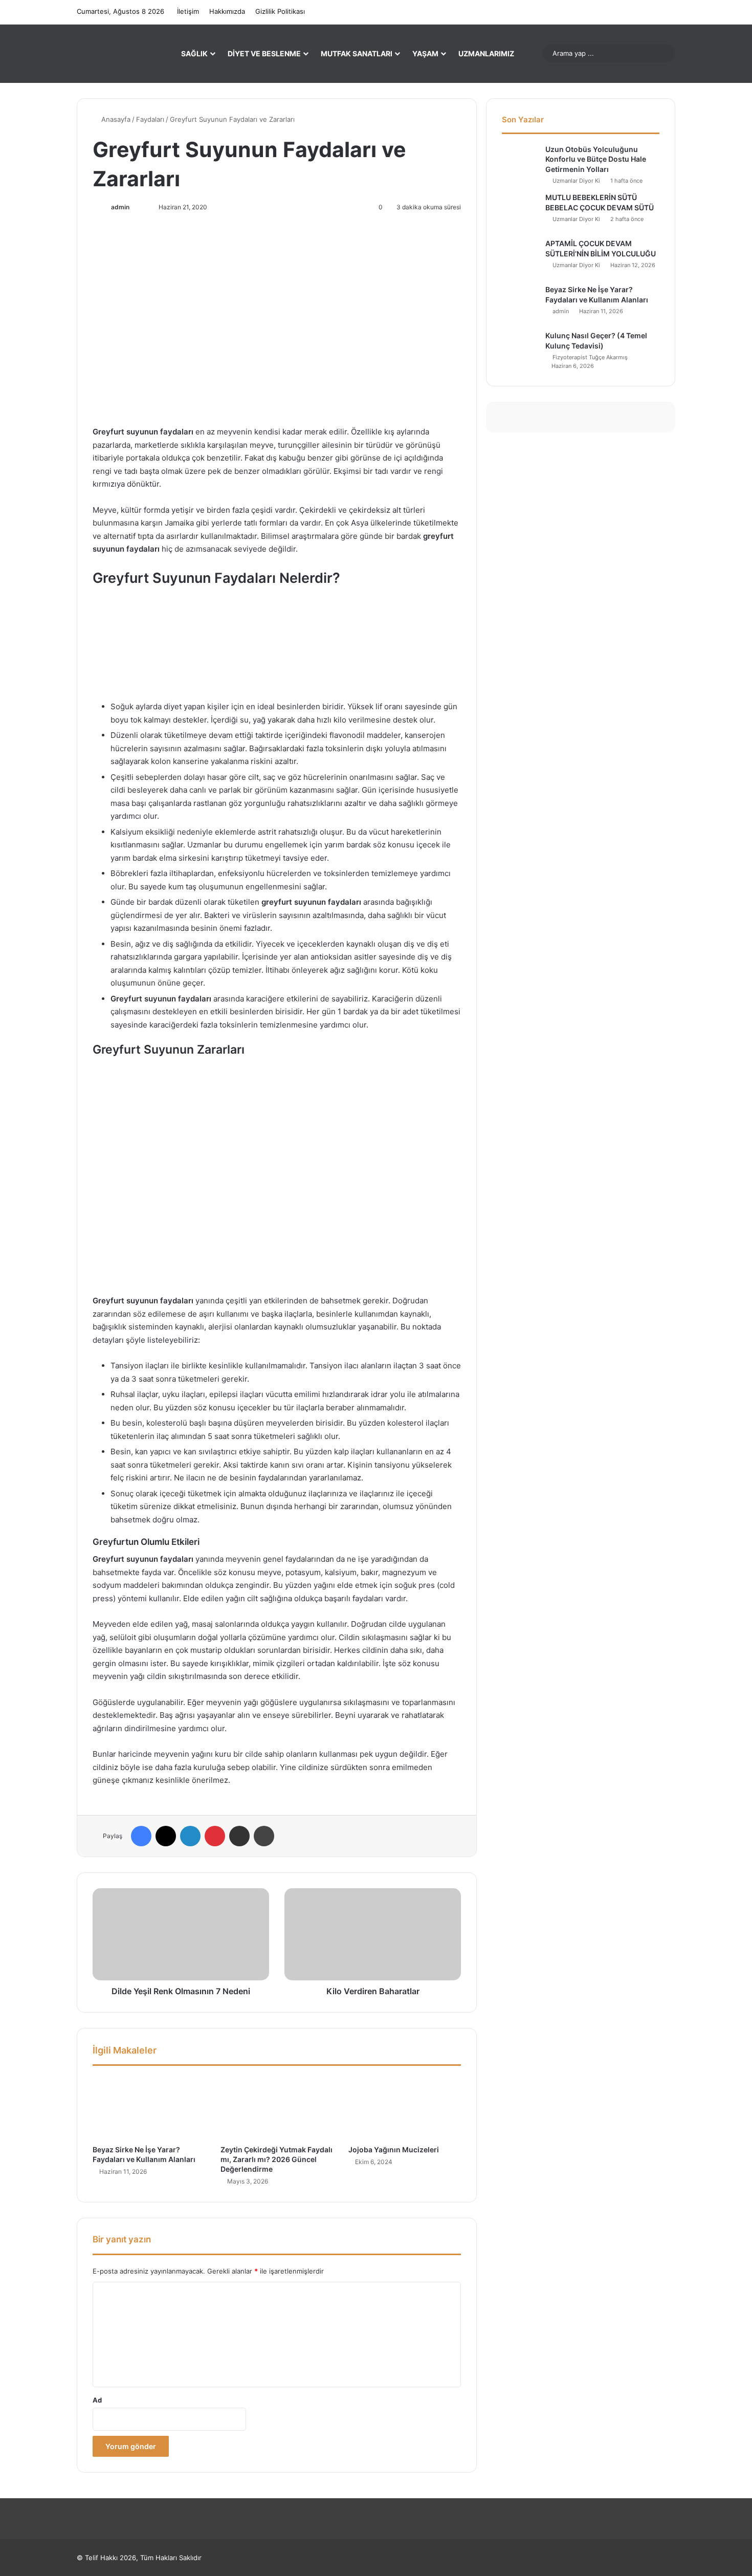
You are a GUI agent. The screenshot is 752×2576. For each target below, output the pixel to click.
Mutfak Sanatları (357, 53)
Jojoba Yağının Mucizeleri (394, 2149)
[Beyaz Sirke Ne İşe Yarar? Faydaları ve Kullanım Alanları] (149, 2108)
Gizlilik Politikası (280, 11)
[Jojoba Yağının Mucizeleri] (405, 2108)
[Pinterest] (215, 1836)
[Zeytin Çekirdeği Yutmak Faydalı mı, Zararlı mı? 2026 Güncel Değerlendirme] (277, 2108)
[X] (166, 1836)
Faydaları (150, 119)
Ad (97, 2400)
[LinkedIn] (190, 1836)
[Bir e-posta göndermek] (142, 207)
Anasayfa (115, 119)
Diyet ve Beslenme (264, 53)
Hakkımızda (227, 11)
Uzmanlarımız (486, 53)
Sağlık (194, 53)
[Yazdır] (264, 1836)
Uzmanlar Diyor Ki (576, 181)
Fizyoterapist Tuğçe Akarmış (590, 357)
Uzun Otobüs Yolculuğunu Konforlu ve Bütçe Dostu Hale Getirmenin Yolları (596, 159)
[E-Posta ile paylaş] (239, 1836)
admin (120, 207)
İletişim (188, 11)
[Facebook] (141, 1836)
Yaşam (425, 53)
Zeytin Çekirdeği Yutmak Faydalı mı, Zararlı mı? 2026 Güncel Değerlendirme (277, 2159)
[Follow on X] (135, 207)
